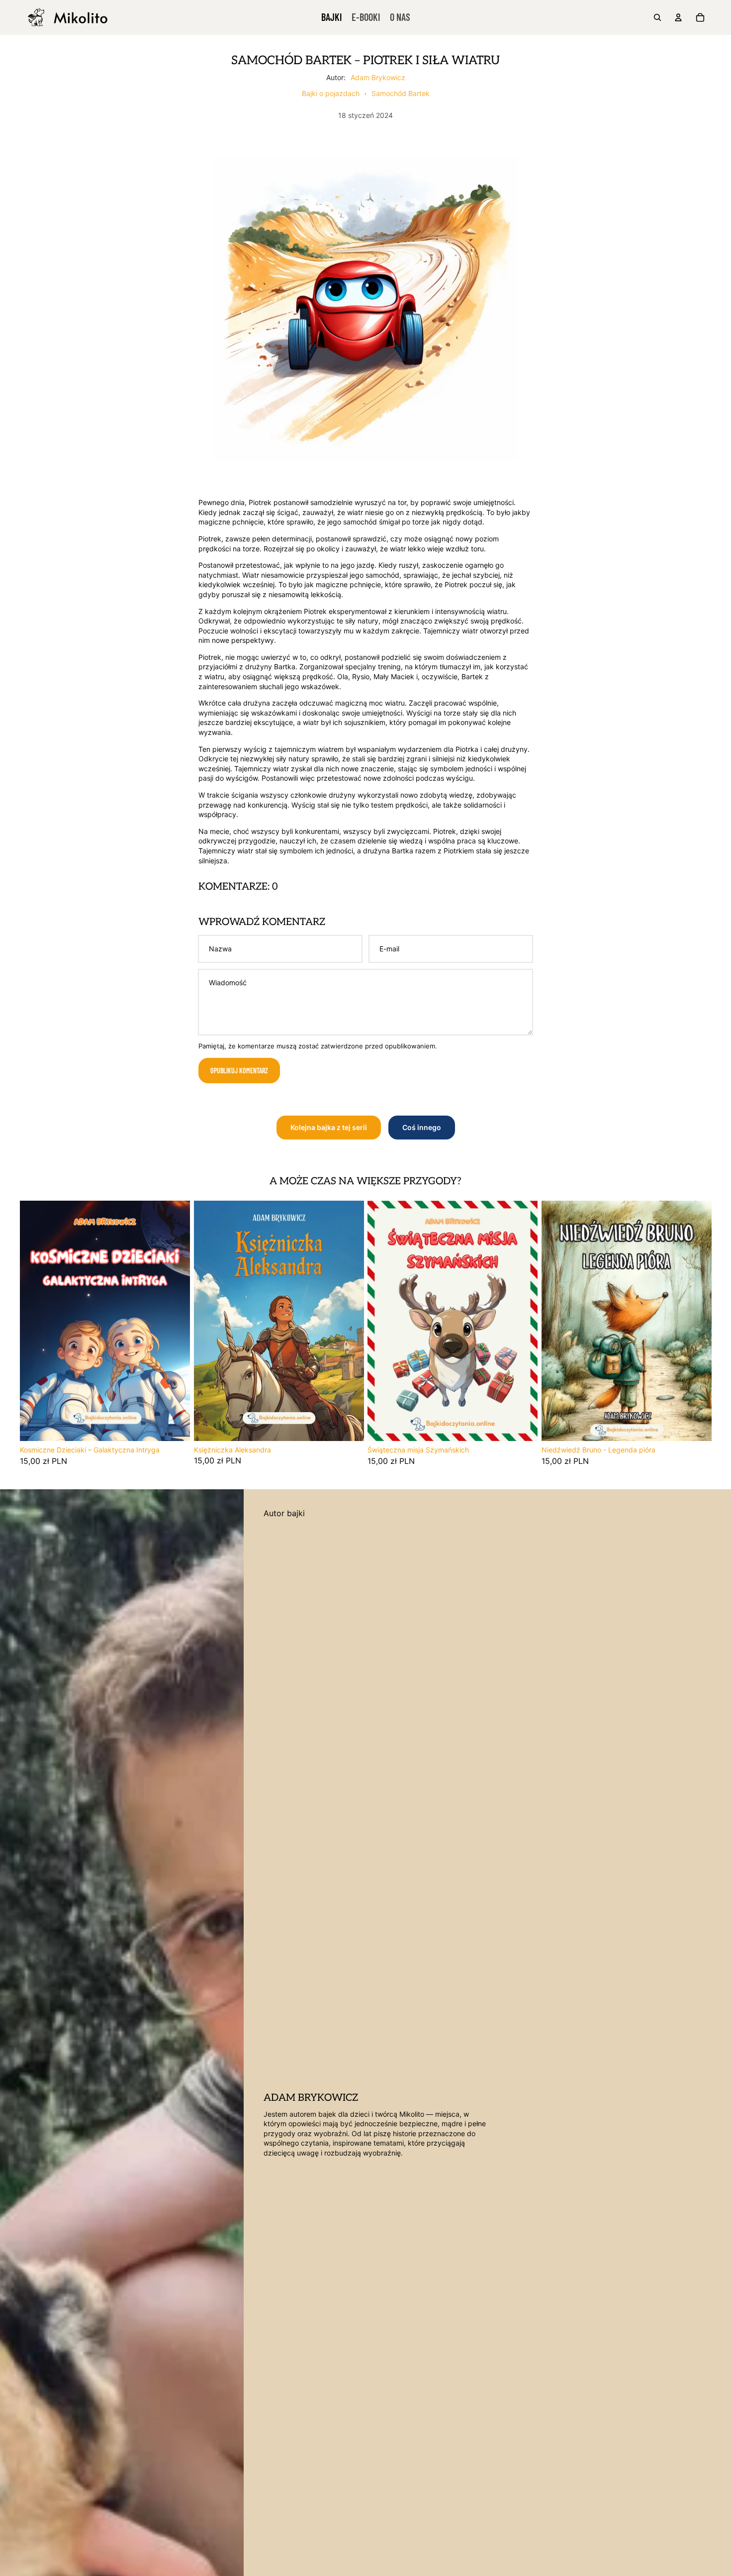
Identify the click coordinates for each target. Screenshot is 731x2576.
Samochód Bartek (401, 93)
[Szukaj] (657, 17)
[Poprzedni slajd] (35, 1321)
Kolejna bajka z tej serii (329, 1127)
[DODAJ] (175, 1426)
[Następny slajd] (175, 1321)
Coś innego (422, 1127)
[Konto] (678, 17)
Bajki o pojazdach (331, 93)
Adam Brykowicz (378, 77)
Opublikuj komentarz (239, 1071)
